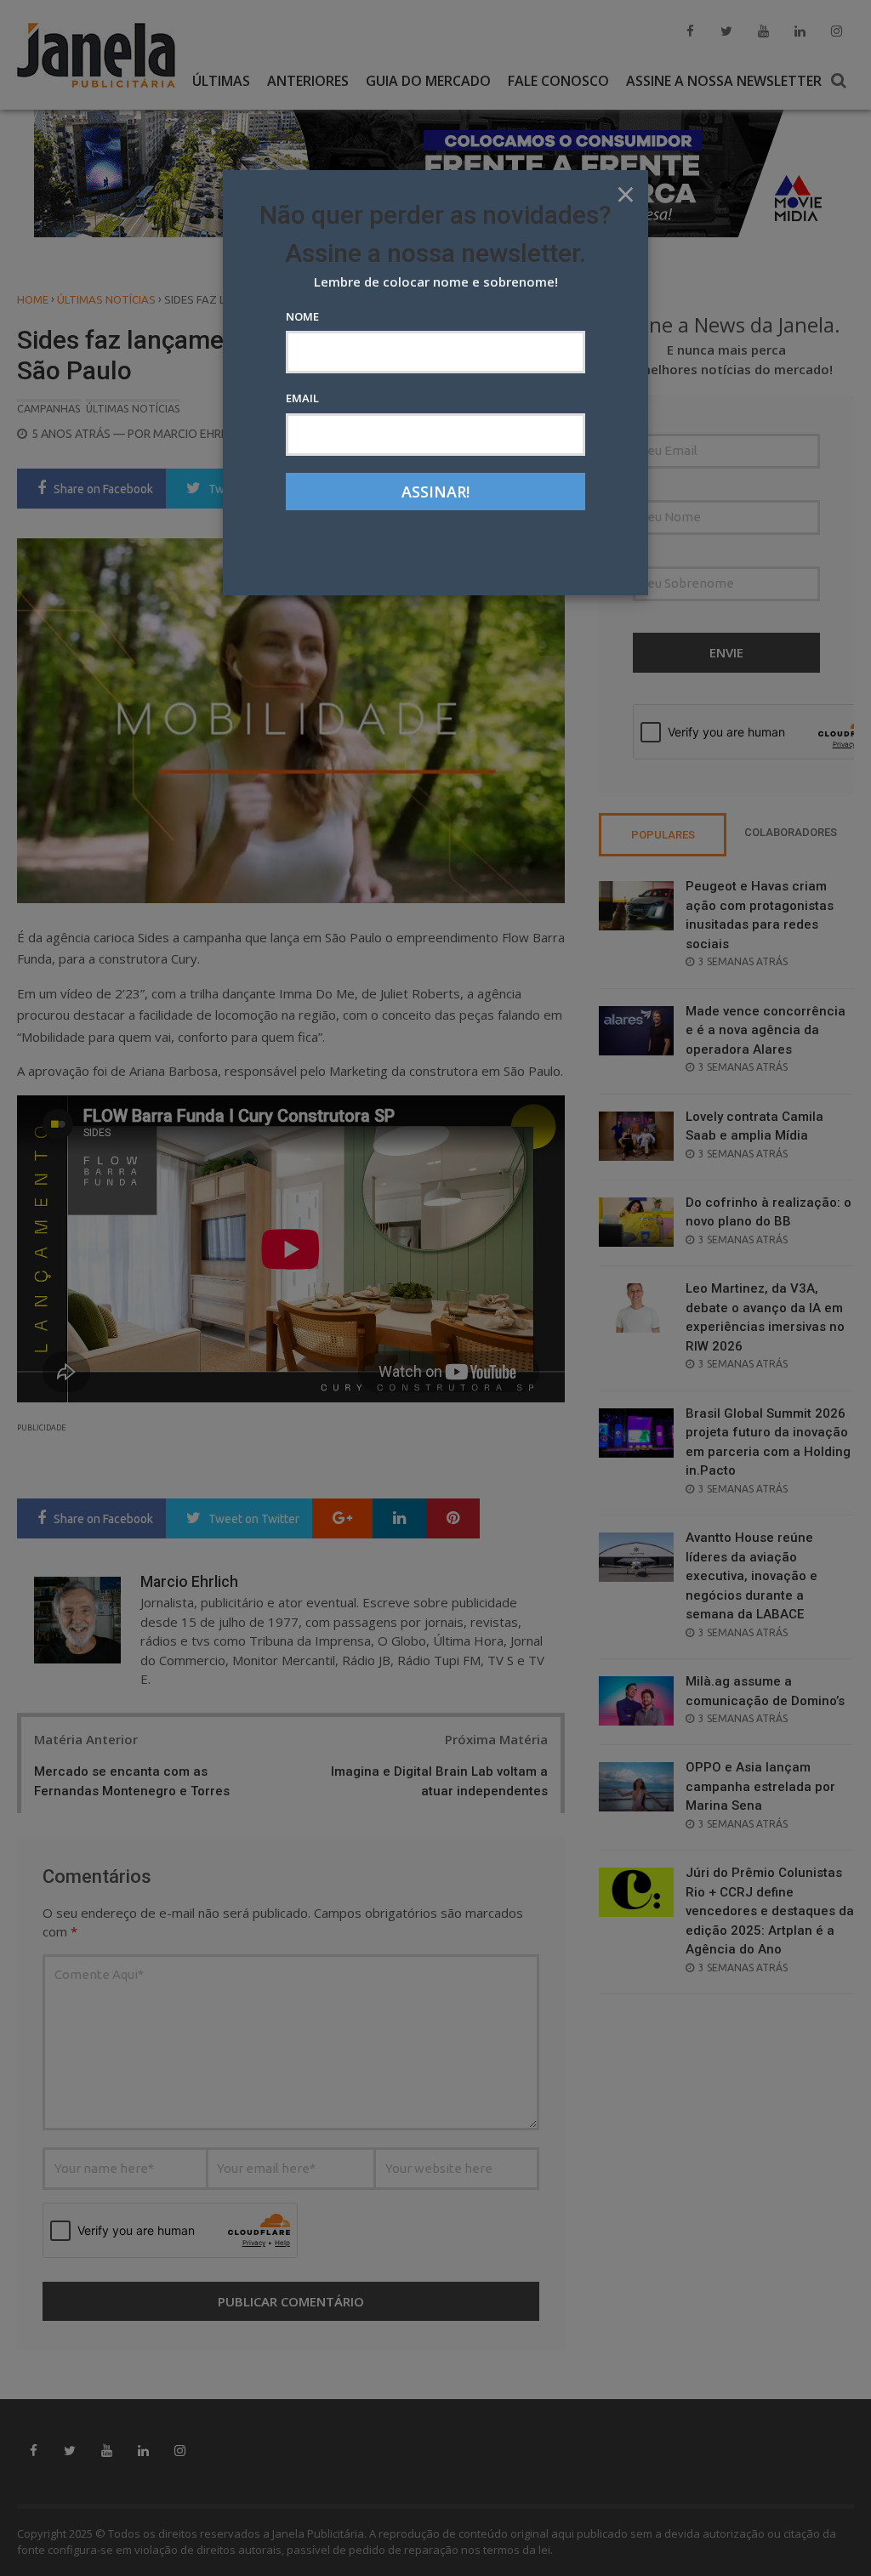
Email (302, 398)
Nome (302, 316)
